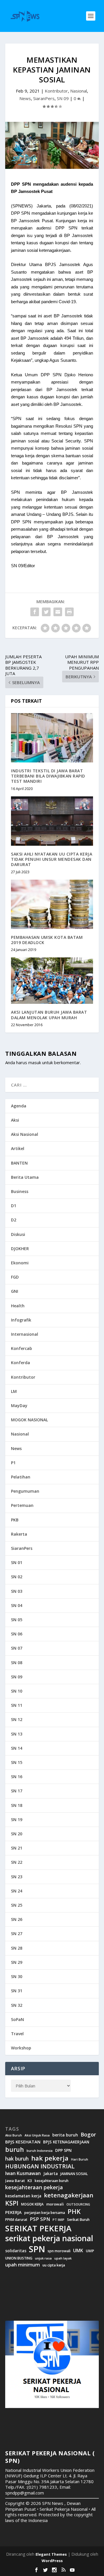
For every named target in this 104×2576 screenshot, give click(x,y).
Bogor (88, 2135)
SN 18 (17, 1805)
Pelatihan (21, 1477)
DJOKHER (20, 1249)
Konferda (21, 1363)
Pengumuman (25, 1491)
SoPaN (17, 2019)
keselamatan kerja (23, 2196)
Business (20, 1191)
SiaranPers (44, 98)
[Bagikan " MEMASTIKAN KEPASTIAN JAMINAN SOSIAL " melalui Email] (58, 612)
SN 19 (17, 1820)
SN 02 (17, 1577)
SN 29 (17, 1962)
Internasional (25, 1334)
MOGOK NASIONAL (29, 1420)
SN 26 (17, 1919)
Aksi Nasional (25, 1134)
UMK (78, 2250)
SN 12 (17, 1719)
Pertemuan (22, 1505)
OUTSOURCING (78, 2204)
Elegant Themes (51, 2554)
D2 (14, 1220)
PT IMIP (58, 2220)
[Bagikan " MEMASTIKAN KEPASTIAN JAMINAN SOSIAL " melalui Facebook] (35, 612)
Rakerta (19, 1534)
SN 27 (17, 1934)
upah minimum (23, 2265)
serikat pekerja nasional (49, 2238)
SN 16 (17, 1777)
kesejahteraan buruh (52, 2181)
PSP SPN (40, 2219)
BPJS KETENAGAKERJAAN (66, 2142)
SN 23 (17, 1877)
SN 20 (17, 1834)
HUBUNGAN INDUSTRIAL (40, 2166)
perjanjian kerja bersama (45, 2213)
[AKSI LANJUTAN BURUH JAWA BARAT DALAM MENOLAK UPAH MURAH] (52, 981)
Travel (17, 2034)
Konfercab (22, 1348)
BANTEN (19, 1163)
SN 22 (17, 1862)
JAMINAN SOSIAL (74, 2174)
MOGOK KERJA (32, 2204)
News (25, 98)
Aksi (15, 1120)
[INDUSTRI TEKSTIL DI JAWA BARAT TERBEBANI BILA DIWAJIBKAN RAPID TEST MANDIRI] (52, 738)
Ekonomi (20, 1263)
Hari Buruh (80, 2159)
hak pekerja (50, 2158)
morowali (55, 2204)
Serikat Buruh (78, 2220)
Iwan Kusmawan (23, 2173)
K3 (30, 2181)
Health (18, 1306)
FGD (15, 1277)
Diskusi (18, 1234)
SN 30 (17, 1976)
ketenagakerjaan (69, 2195)
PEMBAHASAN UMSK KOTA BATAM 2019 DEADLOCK (47, 940)
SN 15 (17, 1762)
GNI (15, 1291)
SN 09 (63, 98)
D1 (14, 1206)
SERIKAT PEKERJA (38, 2228)
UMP (90, 2251)
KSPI (12, 2203)
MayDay (19, 1405)
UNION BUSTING (19, 2258)
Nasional (79, 91)
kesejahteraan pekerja (34, 2187)
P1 (13, 1463)
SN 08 (17, 1663)
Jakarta (51, 2174)
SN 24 (17, 1891)
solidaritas (16, 2251)
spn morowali (59, 2251)
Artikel (18, 1148)
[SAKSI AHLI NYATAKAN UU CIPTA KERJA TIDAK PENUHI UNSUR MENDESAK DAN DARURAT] (52, 821)
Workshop (21, 2048)
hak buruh (17, 2159)
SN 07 (17, 1648)
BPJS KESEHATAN (23, 2142)
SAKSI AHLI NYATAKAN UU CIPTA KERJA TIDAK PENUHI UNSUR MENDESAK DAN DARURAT (52, 859)
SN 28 (17, 1948)
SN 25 (17, 1905)
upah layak (63, 2258)
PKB (15, 1520)
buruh (15, 2150)
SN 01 (17, 1562)
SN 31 (17, 1991)
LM (14, 1391)
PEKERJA (13, 2212)
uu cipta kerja (54, 2265)
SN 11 (17, 1705)
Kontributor (56, 91)
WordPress (52, 2561)
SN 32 (17, 2005)
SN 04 (17, 1605)
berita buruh (65, 2135)
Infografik (21, 1320)
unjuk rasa (43, 2258)
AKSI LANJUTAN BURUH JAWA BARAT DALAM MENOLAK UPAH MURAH (49, 1015)
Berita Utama (25, 1177)
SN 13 (17, 1734)
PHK (74, 2212)
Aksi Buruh (14, 2135)
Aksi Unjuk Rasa (37, 2135)
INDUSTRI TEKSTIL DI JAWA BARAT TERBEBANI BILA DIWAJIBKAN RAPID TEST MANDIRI (48, 776)
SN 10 (17, 1691)
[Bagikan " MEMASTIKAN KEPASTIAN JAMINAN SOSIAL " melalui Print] (69, 612)
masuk (35, 1062)
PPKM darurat (16, 2220)
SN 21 (17, 1848)
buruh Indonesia (40, 2151)
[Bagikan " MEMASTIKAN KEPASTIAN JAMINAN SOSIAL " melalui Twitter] (46, 612)
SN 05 (17, 1620)
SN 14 (17, 1748)
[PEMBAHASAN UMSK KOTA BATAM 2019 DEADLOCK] (52, 904)
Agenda (19, 1106)
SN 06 (17, 1634)
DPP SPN (63, 2150)
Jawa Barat (15, 2181)
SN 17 (17, 1791)
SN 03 (17, 1591)
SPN (37, 2249)
